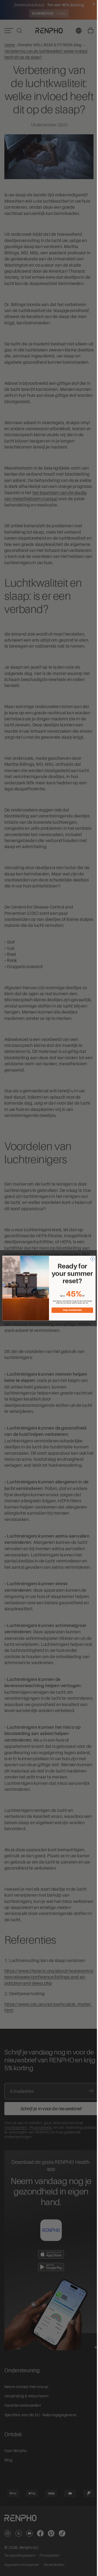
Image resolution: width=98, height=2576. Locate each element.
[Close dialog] (91, 1258)
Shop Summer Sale (71, 1310)
